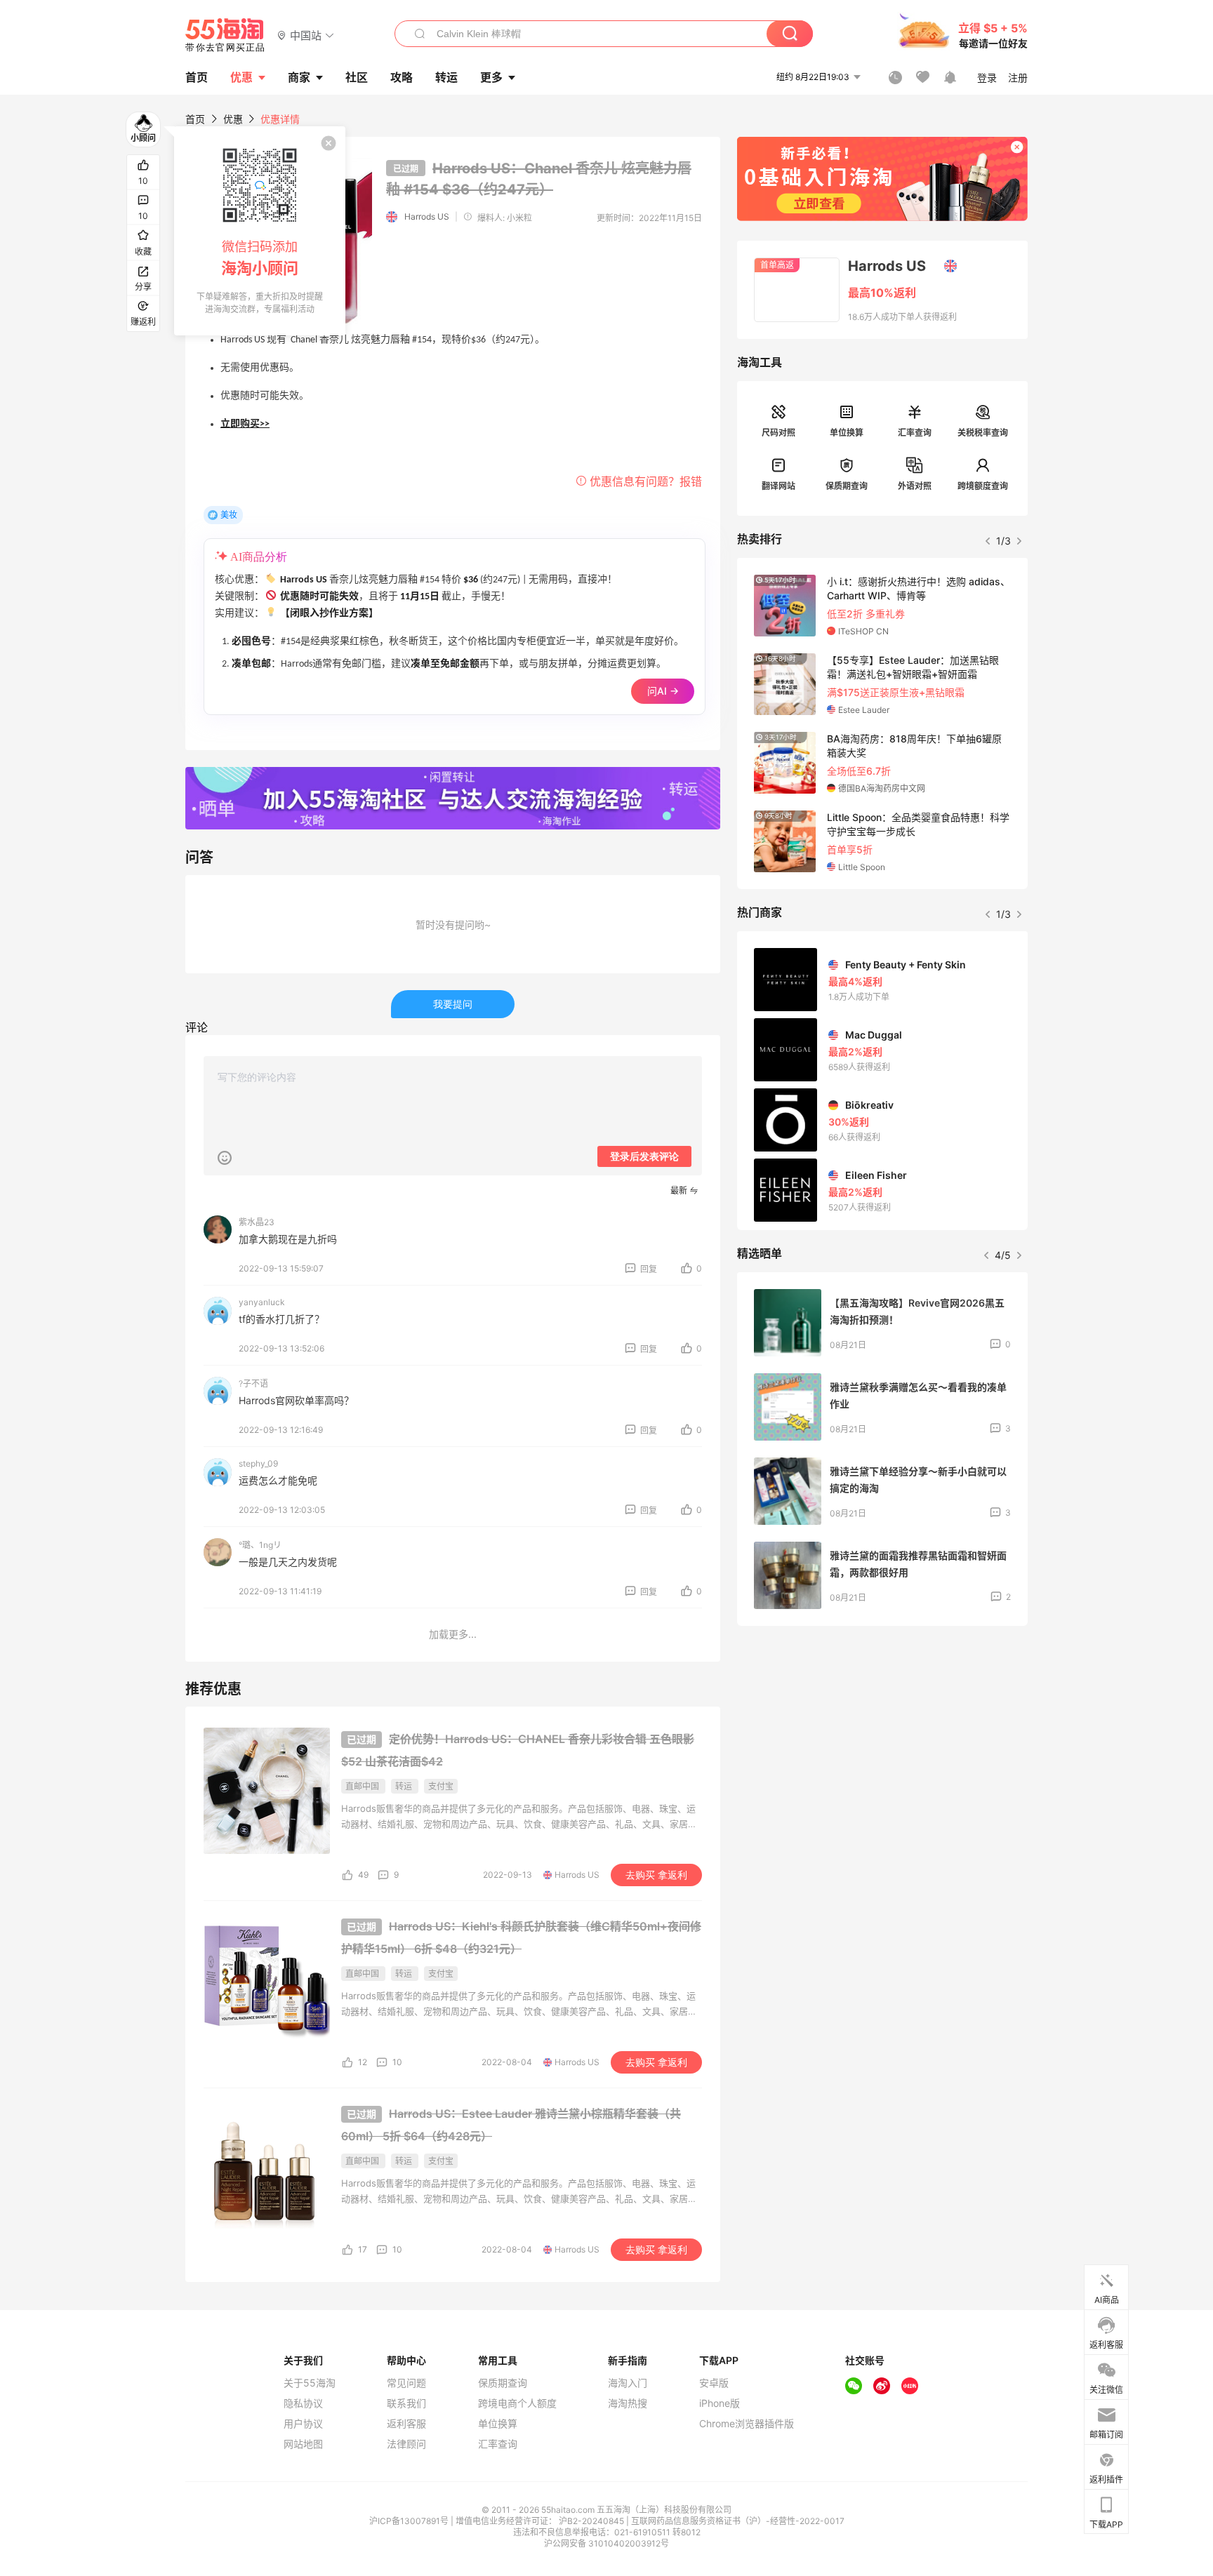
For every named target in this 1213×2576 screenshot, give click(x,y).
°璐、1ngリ (260, 1545)
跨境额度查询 (983, 486)
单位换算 (847, 433)
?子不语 (253, 1383)
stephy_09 (258, 1463)
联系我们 (406, 2403)
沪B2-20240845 (592, 2521)
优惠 (241, 77)
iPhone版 (720, 2403)
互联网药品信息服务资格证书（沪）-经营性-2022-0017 (738, 2521)
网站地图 (303, 2444)
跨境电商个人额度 (517, 2403)
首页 (195, 119)
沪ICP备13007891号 (410, 2521)
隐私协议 (303, 2403)
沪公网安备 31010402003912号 (606, 2543)
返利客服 (406, 2424)
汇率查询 (915, 433)
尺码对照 (778, 433)
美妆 (229, 515)
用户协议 (303, 2424)
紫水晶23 (257, 1222)
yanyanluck (262, 1302)
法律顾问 (406, 2444)
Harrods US (427, 216)
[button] (306, 35)
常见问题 (406, 2383)
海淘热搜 (628, 2403)
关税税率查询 (983, 433)
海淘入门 (628, 2383)
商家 (299, 77)
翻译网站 (778, 486)
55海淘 (225, 35)
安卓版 (714, 2383)
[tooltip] (260, 231)
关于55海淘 (310, 2383)
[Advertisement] (882, 1741)
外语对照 (915, 486)
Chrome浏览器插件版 (747, 2424)
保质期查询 (847, 486)
